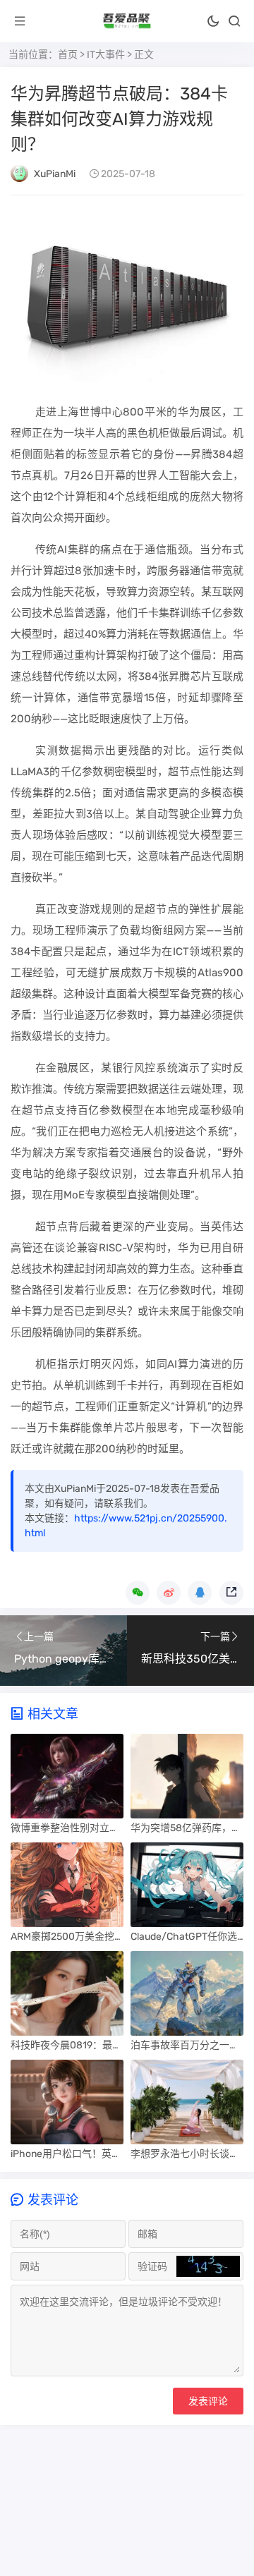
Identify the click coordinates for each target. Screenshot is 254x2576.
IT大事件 (106, 55)
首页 (68, 55)
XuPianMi (55, 174)
